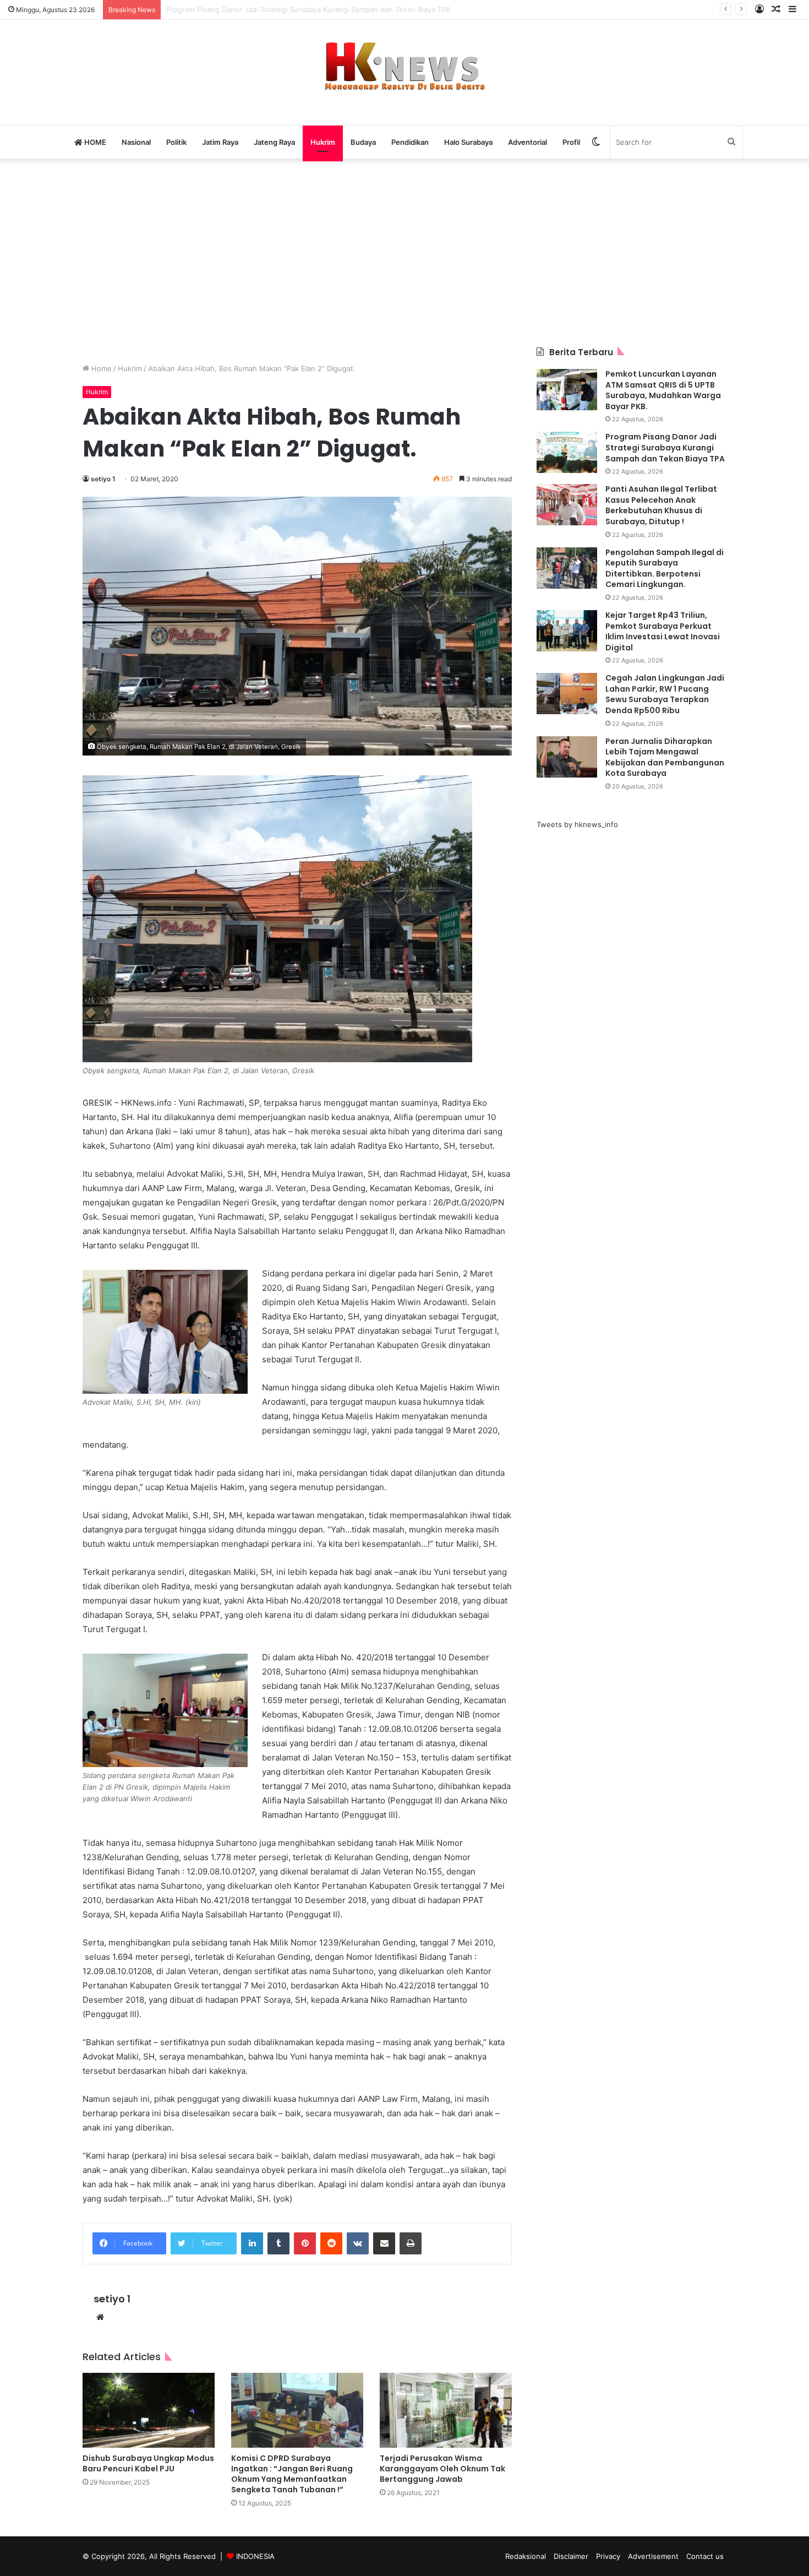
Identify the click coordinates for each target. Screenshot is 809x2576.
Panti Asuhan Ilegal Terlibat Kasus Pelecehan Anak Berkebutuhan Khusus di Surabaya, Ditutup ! (330, 9)
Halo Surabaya (468, 142)
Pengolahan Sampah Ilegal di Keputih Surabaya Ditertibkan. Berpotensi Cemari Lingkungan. (665, 569)
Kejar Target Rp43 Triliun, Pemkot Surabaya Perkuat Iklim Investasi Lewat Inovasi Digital (663, 631)
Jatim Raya (220, 142)
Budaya (363, 142)
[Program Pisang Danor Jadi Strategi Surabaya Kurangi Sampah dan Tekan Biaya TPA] (567, 452)
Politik (176, 142)
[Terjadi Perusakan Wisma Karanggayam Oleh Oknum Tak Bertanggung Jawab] (446, 2410)
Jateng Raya (274, 142)
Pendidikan (410, 142)
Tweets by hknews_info (577, 824)
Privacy (608, 2556)
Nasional (136, 142)
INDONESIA (255, 2556)
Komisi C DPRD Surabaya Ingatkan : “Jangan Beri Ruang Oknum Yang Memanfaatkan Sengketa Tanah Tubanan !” (292, 2474)
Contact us (705, 2556)
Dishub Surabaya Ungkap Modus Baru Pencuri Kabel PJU (148, 2463)
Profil (571, 142)
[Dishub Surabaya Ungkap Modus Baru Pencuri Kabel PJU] (149, 2410)
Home (100, 368)
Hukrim (323, 142)
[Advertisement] (404, 253)
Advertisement (653, 2556)
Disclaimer (571, 2556)
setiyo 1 (103, 479)
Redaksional (526, 2556)
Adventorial (528, 142)
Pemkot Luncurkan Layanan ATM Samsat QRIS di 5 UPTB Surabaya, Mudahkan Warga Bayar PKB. (663, 390)
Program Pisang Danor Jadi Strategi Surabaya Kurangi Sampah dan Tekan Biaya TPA (665, 447)
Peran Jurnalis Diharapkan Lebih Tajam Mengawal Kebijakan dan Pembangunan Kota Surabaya (665, 757)
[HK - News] (404, 67)
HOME (94, 142)
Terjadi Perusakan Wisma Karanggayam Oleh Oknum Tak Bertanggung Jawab (442, 2469)
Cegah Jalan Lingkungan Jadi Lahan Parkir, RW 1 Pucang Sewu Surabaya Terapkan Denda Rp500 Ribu (665, 694)
